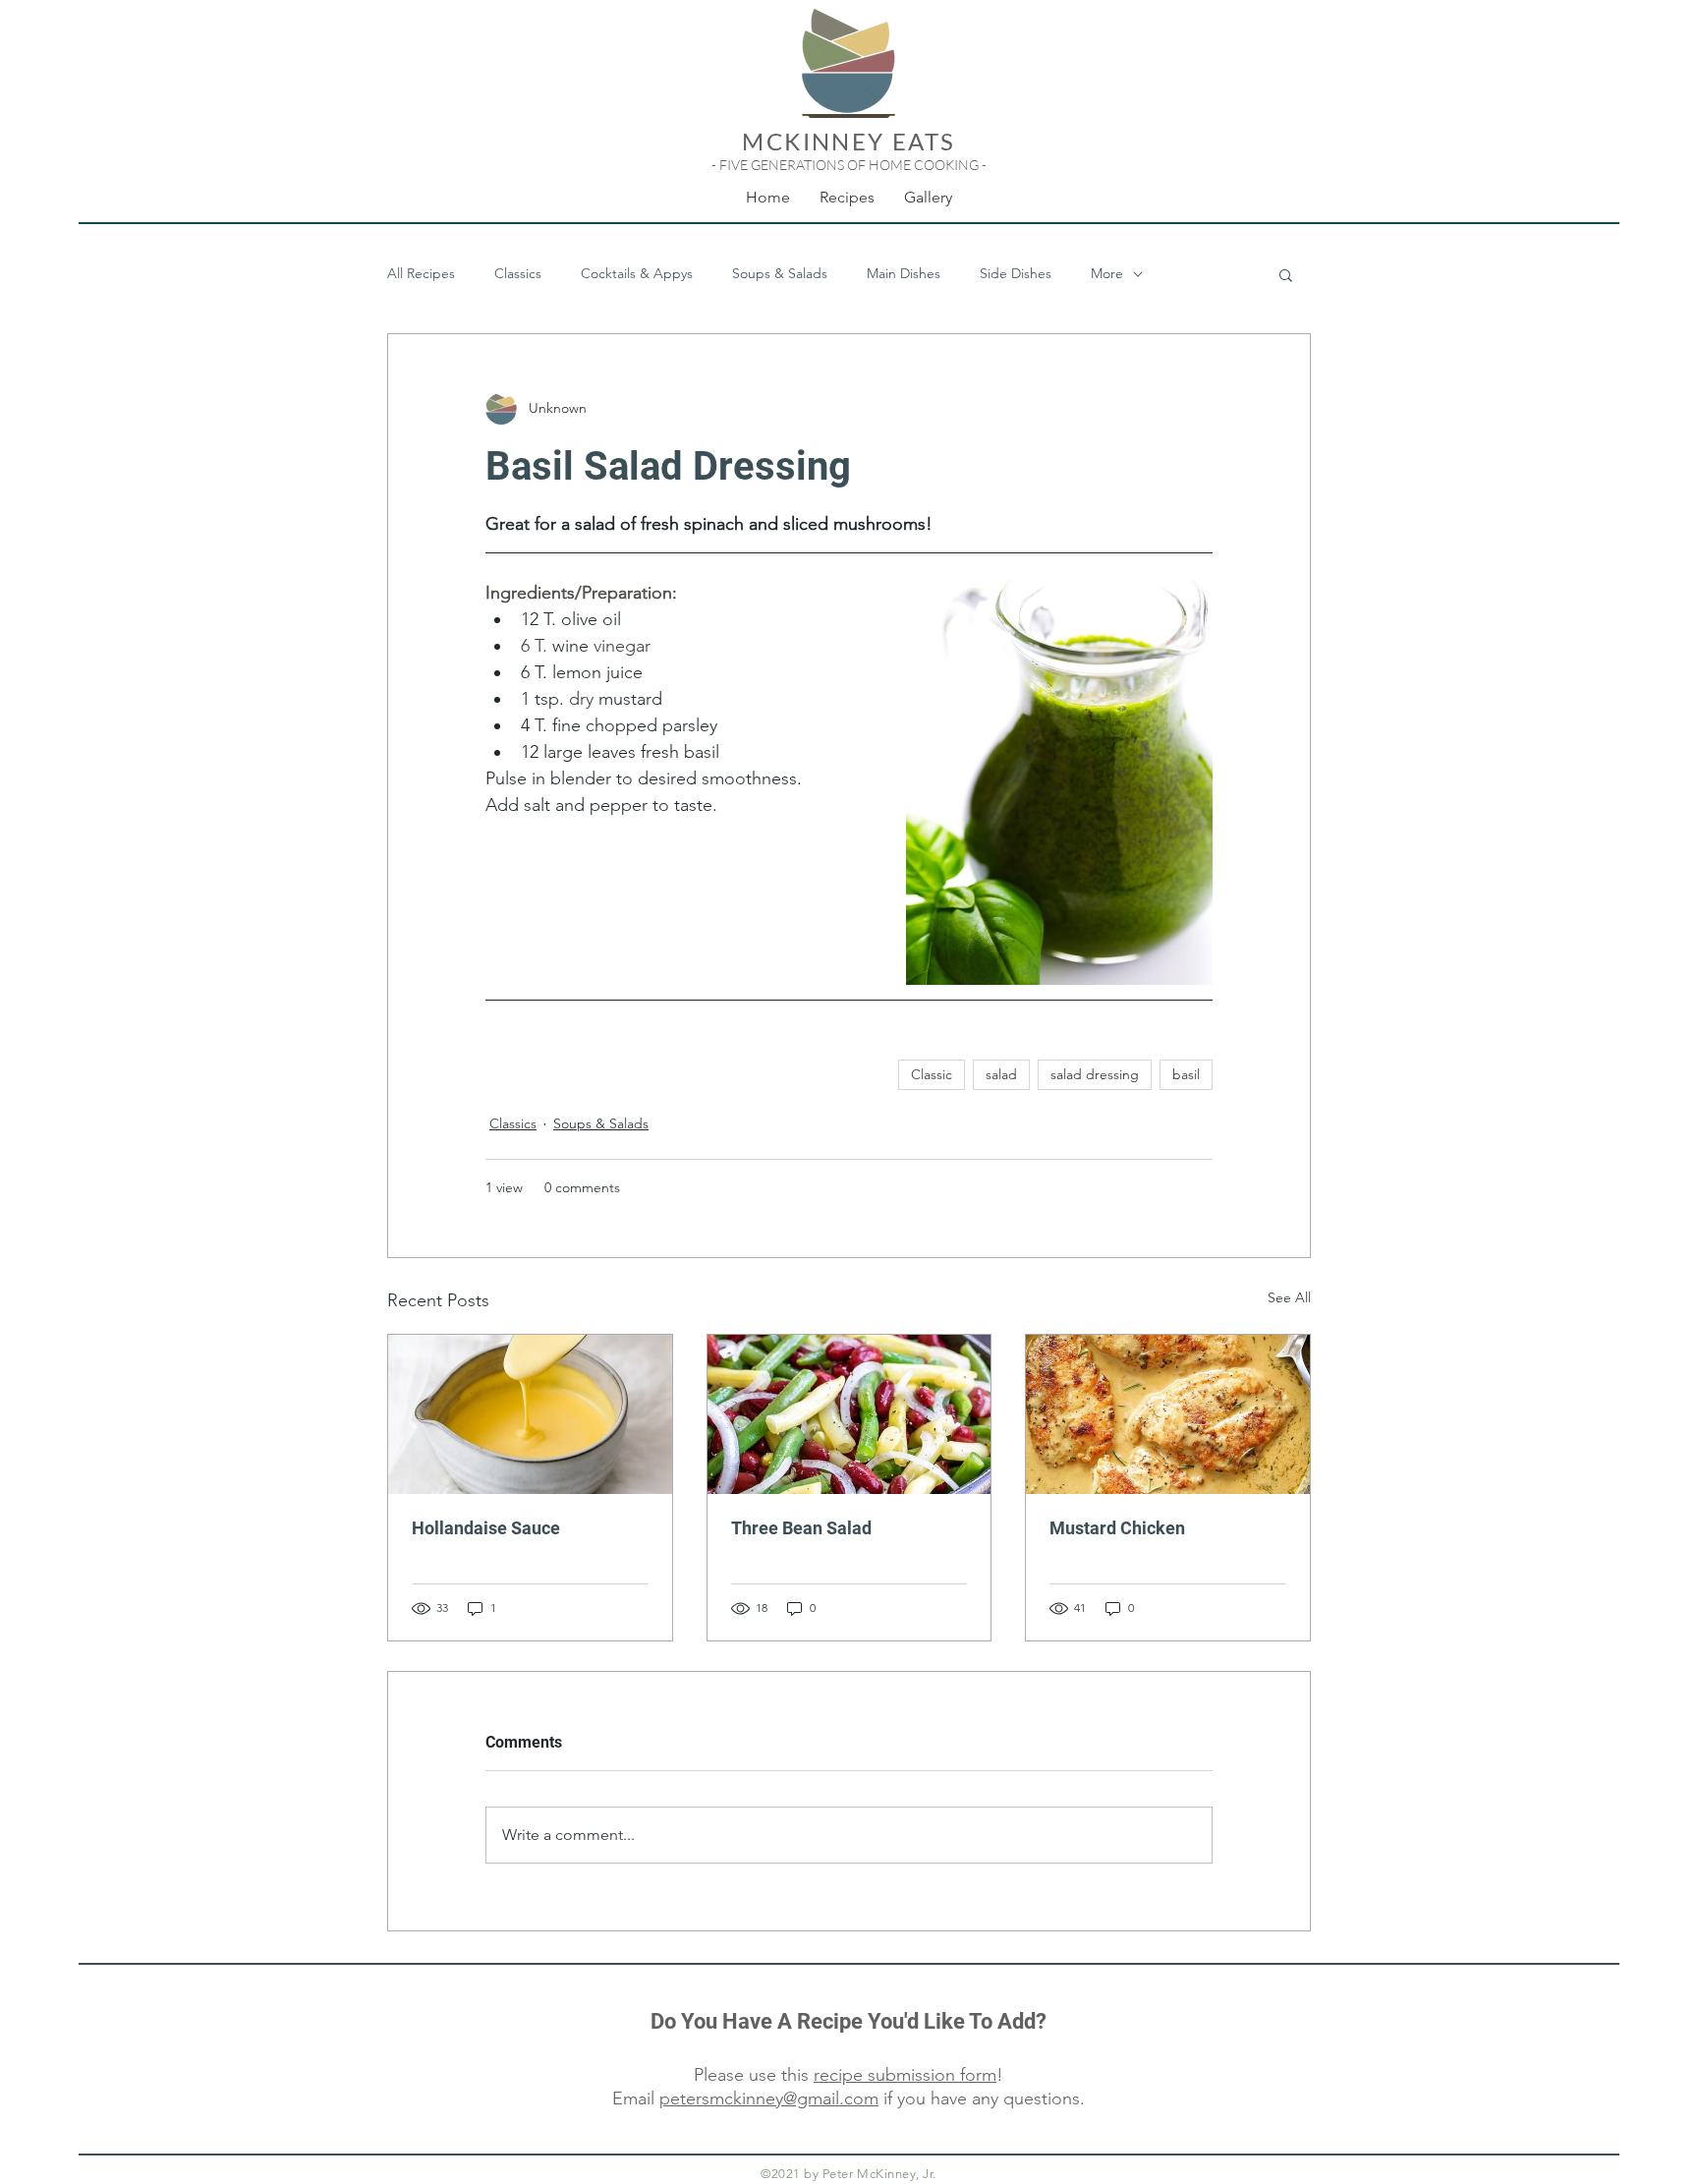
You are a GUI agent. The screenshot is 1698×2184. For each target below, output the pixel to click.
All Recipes (421, 273)
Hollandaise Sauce (486, 1528)
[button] (1286, 274)
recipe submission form (905, 2075)
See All (1289, 1297)
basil (1186, 1074)
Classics (518, 273)
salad (1001, 1074)
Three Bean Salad (801, 1528)
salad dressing (1095, 1074)
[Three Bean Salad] (849, 1414)
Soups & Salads (780, 273)
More (1107, 273)
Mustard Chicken (1117, 1528)
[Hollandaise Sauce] (530, 1414)
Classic (932, 1074)
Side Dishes (1016, 273)
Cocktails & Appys (637, 273)
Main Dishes (904, 273)
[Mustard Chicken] (1168, 1414)
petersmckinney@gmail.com (769, 2098)
